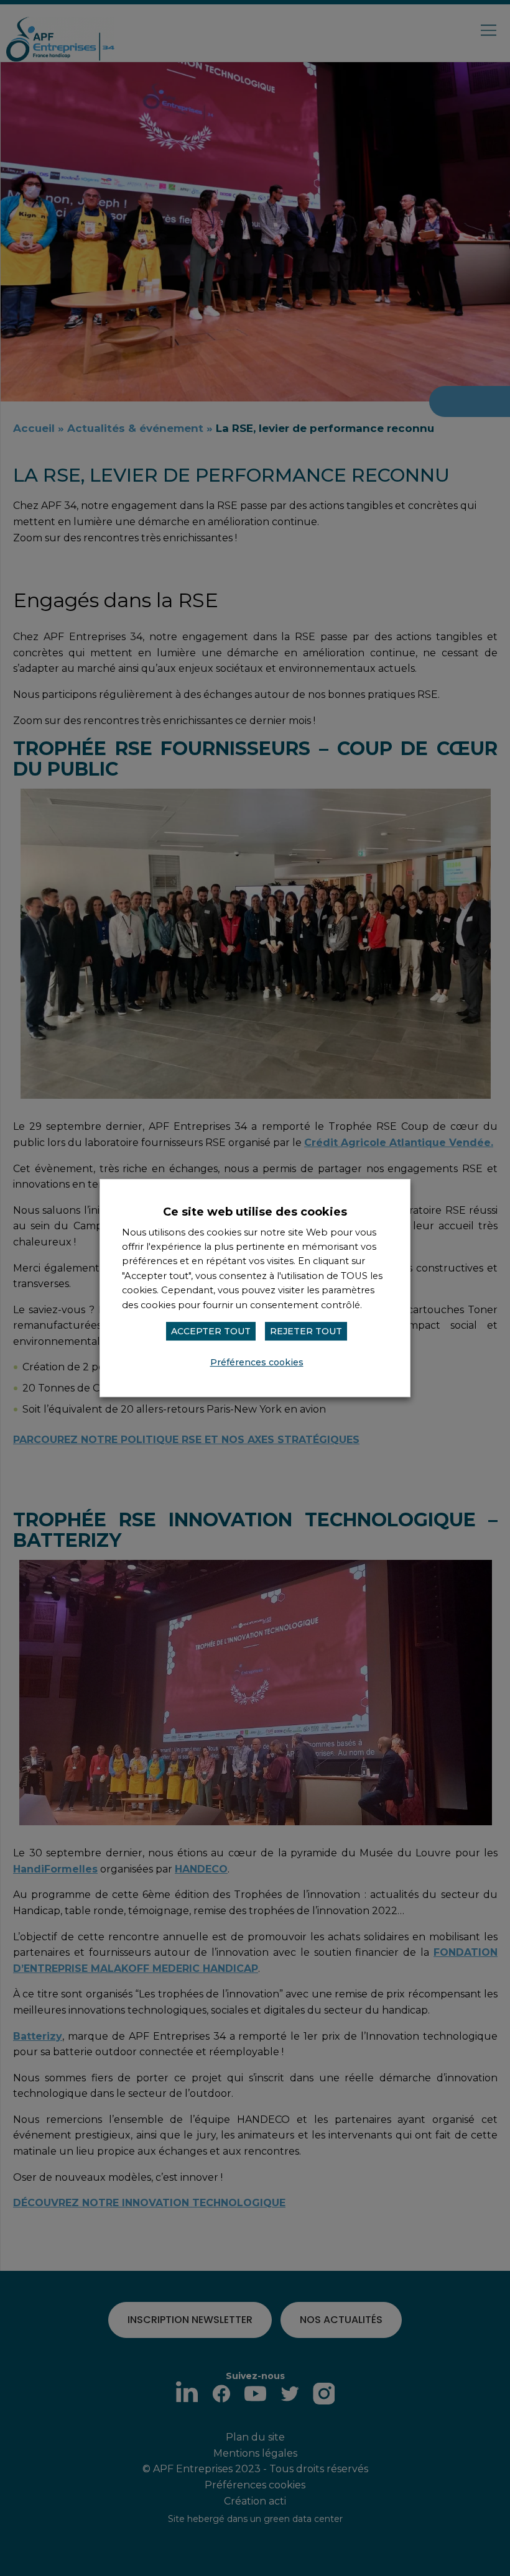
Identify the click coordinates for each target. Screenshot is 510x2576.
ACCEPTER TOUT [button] (211, 1331)
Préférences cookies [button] (257, 1362)
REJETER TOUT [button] (306, 1331)
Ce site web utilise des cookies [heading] (255, 1212)
